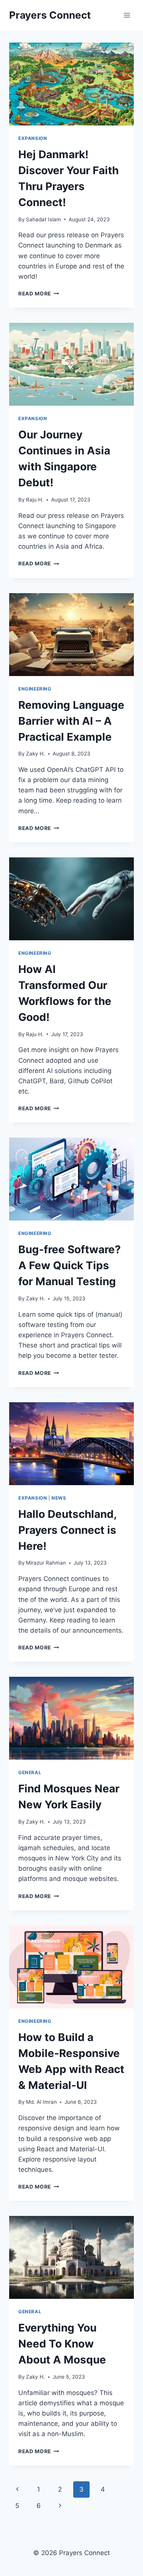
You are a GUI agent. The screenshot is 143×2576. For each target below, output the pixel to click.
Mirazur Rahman (46, 1563)
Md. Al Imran (41, 2102)
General (30, 1772)
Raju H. (35, 500)
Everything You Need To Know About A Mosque (62, 2344)
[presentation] (71, 84)
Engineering (35, 689)
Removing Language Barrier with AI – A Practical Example (71, 721)
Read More (39, 294)
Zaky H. (35, 754)
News (59, 1498)
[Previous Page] (17, 2489)
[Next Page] (60, 2506)
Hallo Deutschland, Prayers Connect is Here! (67, 1530)
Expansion (33, 138)
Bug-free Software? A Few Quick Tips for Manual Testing (70, 1265)
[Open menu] (127, 15)
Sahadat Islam (43, 219)
